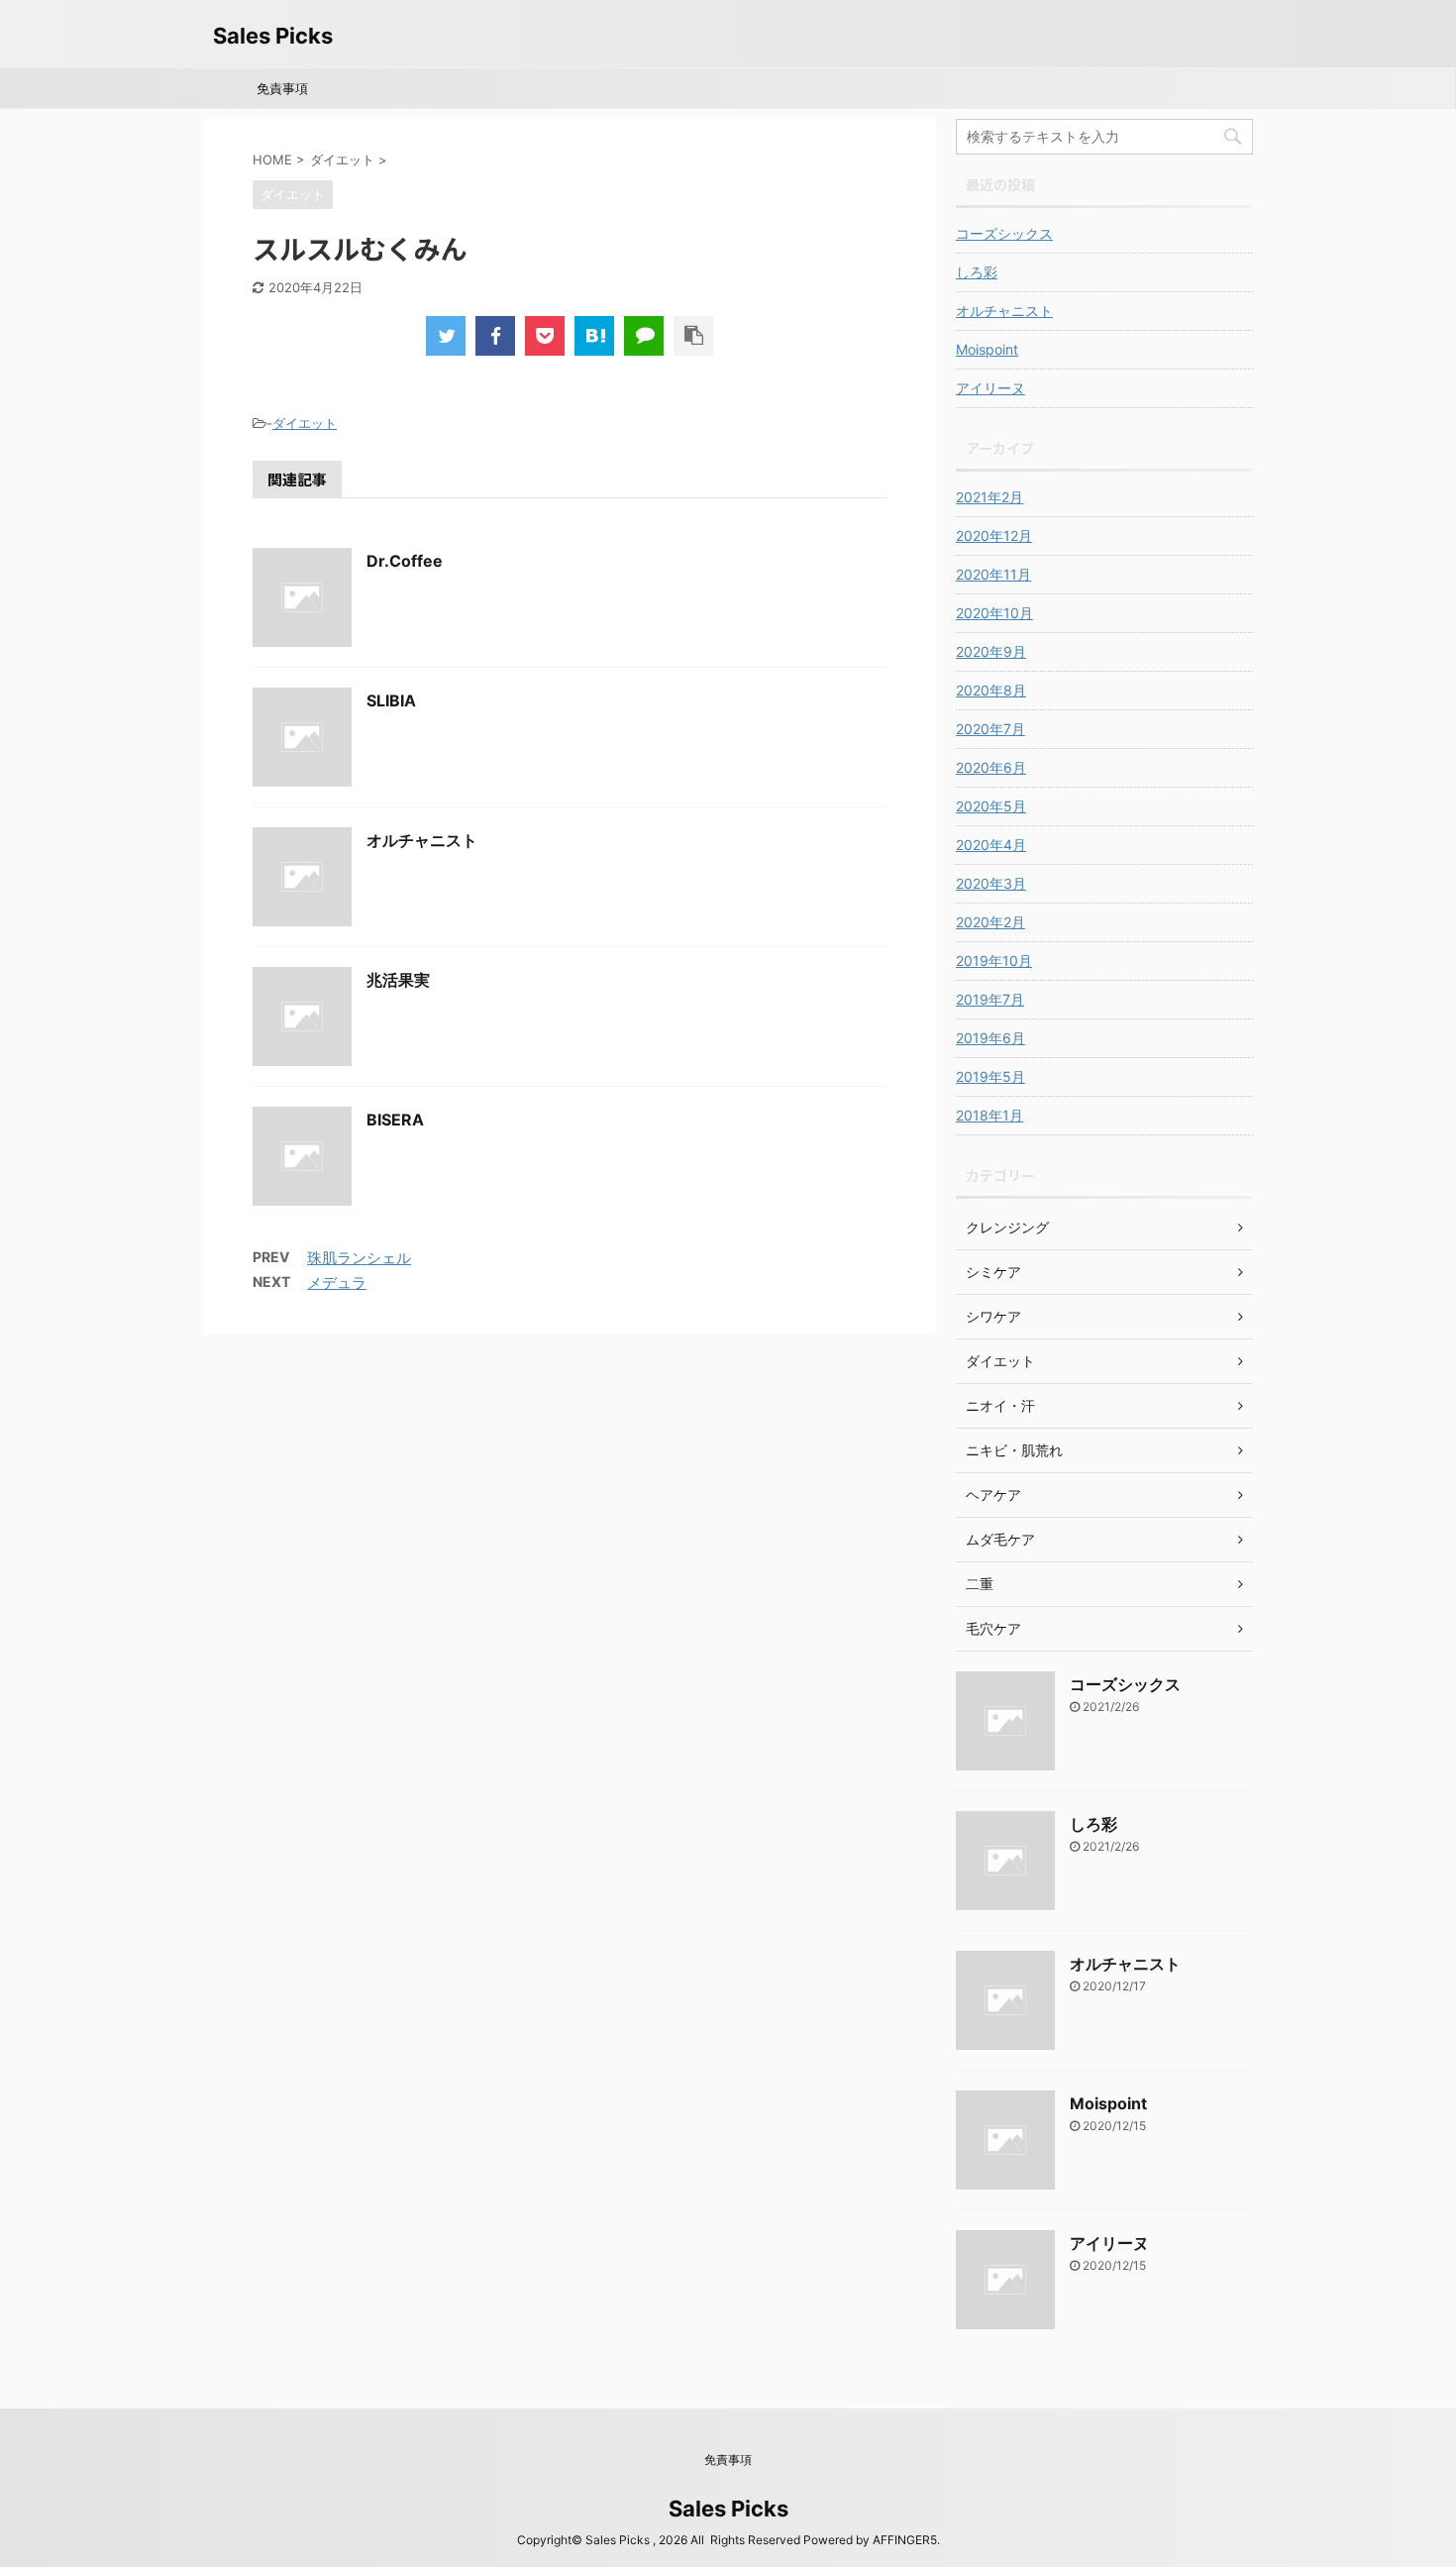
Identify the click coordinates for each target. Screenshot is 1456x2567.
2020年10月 (994, 613)
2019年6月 (990, 1038)
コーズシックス (1004, 233)
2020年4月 (991, 845)
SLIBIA (391, 700)
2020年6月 (991, 767)
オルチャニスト (422, 840)
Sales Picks (273, 36)
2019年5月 (990, 1076)
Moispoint (987, 349)
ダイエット (305, 423)
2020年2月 (990, 922)
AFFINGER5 (905, 2540)
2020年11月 (993, 574)
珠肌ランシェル (359, 1258)
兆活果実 (398, 980)
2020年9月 (991, 651)
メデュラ (337, 1283)
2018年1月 (989, 1115)
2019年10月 (994, 961)
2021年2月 (989, 497)
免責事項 (282, 88)
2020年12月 (994, 535)
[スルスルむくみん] (594, 336)
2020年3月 (991, 883)
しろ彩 (977, 272)
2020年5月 (991, 806)
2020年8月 (991, 690)
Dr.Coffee (405, 561)
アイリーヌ (990, 388)
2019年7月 (990, 999)
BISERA (395, 1120)
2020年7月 (990, 729)
